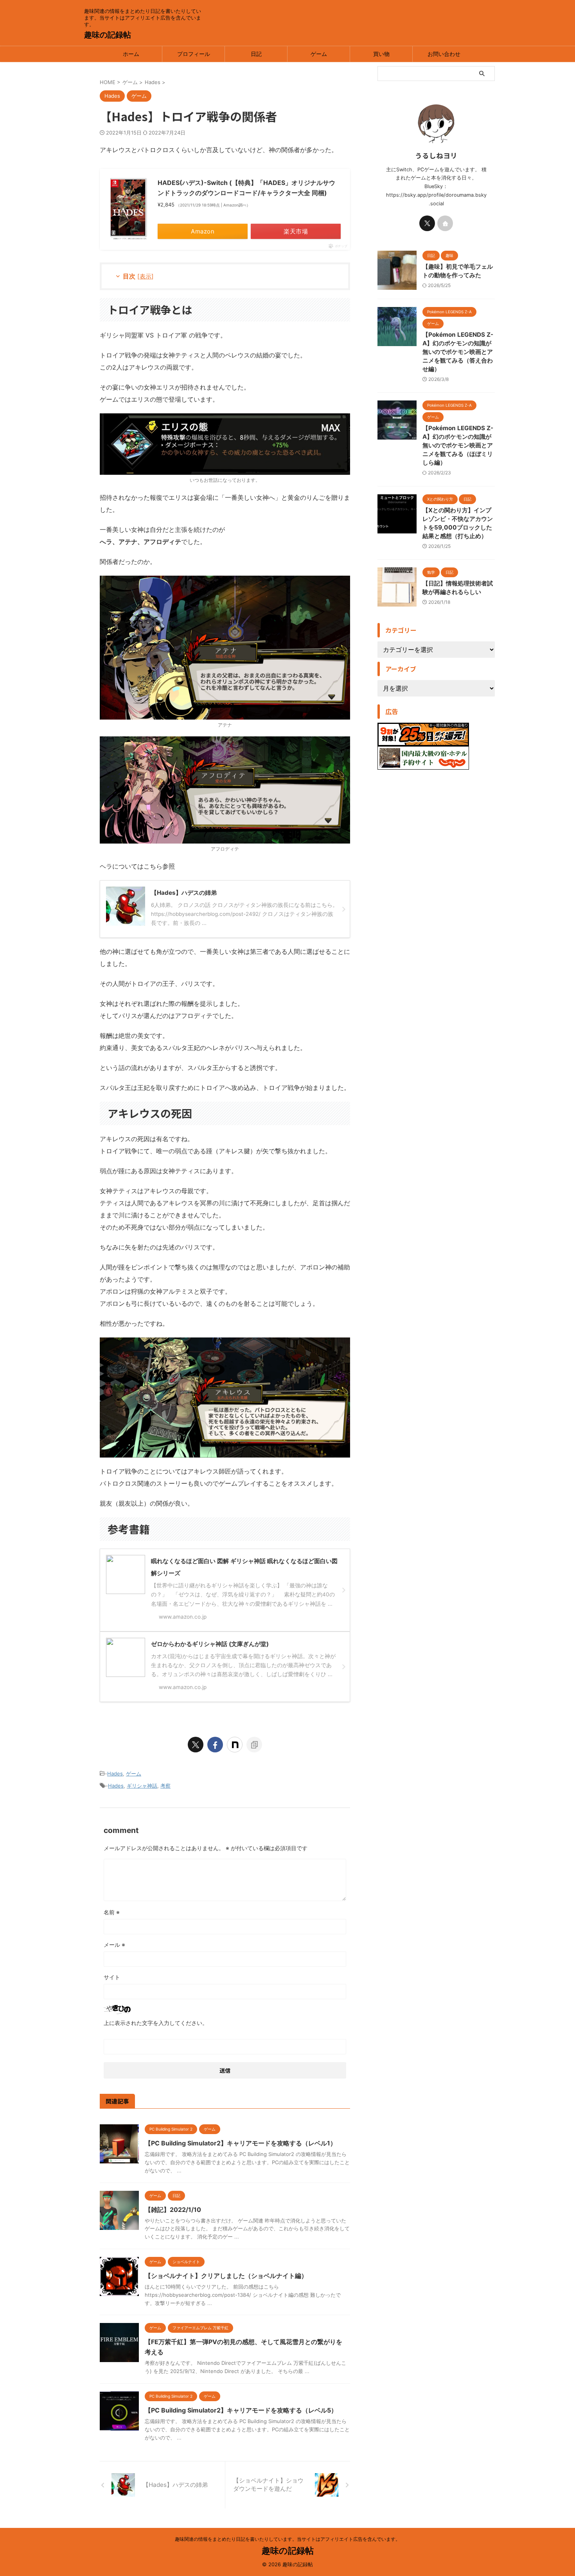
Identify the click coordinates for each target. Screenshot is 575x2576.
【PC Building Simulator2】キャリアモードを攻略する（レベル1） (241, 2143)
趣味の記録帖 (108, 35)
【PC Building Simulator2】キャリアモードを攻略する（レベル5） (241, 2410)
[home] (445, 223)
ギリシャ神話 (142, 1786)
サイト (112, 1977)
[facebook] (215, 1745)
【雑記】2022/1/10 (173, 2210)
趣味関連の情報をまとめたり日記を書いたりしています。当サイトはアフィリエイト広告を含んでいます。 (287, 2539)
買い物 (381, 54)
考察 (165, 1786)
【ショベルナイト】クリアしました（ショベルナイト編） (226, 2276)
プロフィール (194, 54)
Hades (115, 1774)
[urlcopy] (254, 1745)
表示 (146, 276)
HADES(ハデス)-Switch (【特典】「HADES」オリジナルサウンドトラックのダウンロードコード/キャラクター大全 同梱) (246, 188)
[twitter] (196, 1745)
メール (114, 1945)
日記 (256, 54)
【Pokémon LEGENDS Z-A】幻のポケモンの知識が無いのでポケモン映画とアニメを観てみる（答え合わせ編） (458, 352)
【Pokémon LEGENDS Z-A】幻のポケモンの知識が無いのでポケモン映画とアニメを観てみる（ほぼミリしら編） (458, 445)
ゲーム (319, 54)
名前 (112, 1912)
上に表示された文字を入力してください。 (156, 2023)
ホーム (131, 54)
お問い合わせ (444, 54)
